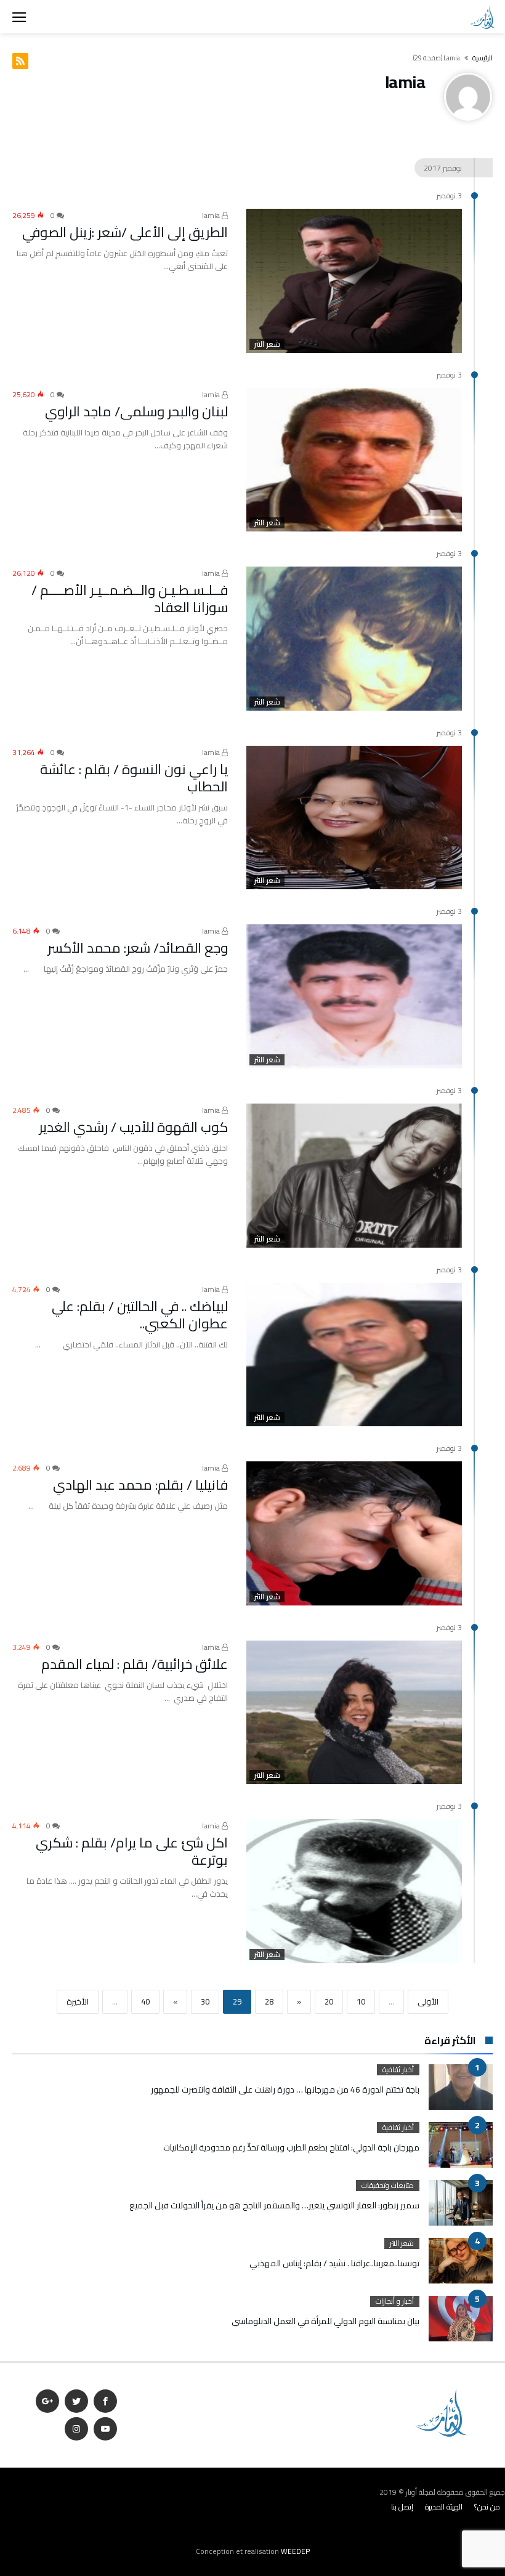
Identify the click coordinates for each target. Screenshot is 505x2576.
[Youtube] (105, 2429)
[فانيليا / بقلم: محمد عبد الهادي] (354, 1533)
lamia (212, 215)
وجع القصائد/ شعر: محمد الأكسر (138, 948)
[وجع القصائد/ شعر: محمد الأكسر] (354, 996)
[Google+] (47, 2401)
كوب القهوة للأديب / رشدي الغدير (133, 1127)
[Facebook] (105, 2401)
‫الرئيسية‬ (483, 58)
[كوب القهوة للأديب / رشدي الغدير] (354, 1176)
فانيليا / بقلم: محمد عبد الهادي (140, 1485)
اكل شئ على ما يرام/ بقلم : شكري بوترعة (132, 1851)
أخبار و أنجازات (395, 2301)
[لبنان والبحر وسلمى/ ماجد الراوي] (354, 460)
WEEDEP (295, 2551)
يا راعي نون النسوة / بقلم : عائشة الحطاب (134, 778)
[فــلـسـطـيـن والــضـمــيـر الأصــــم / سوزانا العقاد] (354, 639)
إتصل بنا (402, 2507)
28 (269, 2001)
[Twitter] (76, 2401)
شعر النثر (267, 344)
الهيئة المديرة (444, 2507)
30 (205, 2001)
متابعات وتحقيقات (388, 2186)
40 (145, 2001)
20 (329, 2001)
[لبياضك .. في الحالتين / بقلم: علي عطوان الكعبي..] (354, 1355)
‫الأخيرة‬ (78, 2001)
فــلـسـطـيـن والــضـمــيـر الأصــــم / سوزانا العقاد (130, 599)
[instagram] (76, 2429)
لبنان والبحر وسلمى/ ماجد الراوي (136, 411)
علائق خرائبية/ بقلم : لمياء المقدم (135, 1664)
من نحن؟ (487, 2507)
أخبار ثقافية (398, 2070)
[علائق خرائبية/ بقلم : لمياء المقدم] (354, 1713)
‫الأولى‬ (428, 2001)
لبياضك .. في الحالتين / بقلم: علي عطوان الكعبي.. (140, 1315)
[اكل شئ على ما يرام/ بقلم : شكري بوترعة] (354, 1891)
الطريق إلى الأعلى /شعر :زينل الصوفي (125, 232)
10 (361, 2001)
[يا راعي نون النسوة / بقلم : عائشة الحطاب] (354, 818)
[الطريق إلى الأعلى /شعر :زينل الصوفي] (354, 281)
